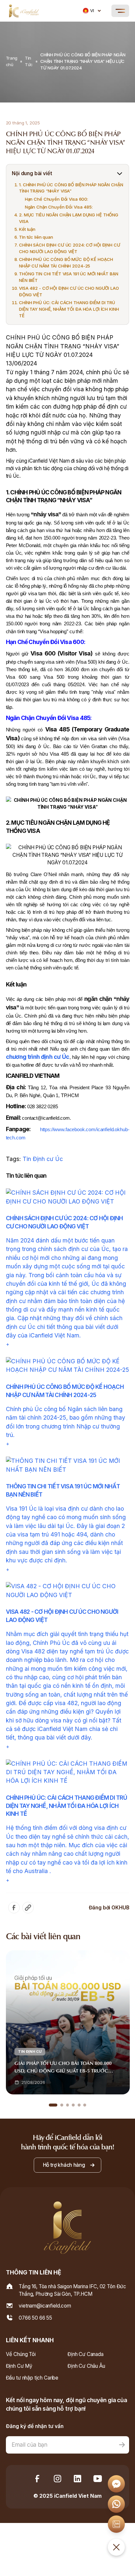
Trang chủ (12, 61)
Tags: (14, 1159)
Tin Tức (29, 61)
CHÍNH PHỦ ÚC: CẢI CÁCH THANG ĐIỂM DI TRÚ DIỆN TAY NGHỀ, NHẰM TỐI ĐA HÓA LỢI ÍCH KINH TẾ (69, 309)
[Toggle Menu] (120, 11)
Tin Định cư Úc (43, 1159)
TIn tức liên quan (36, 237)
